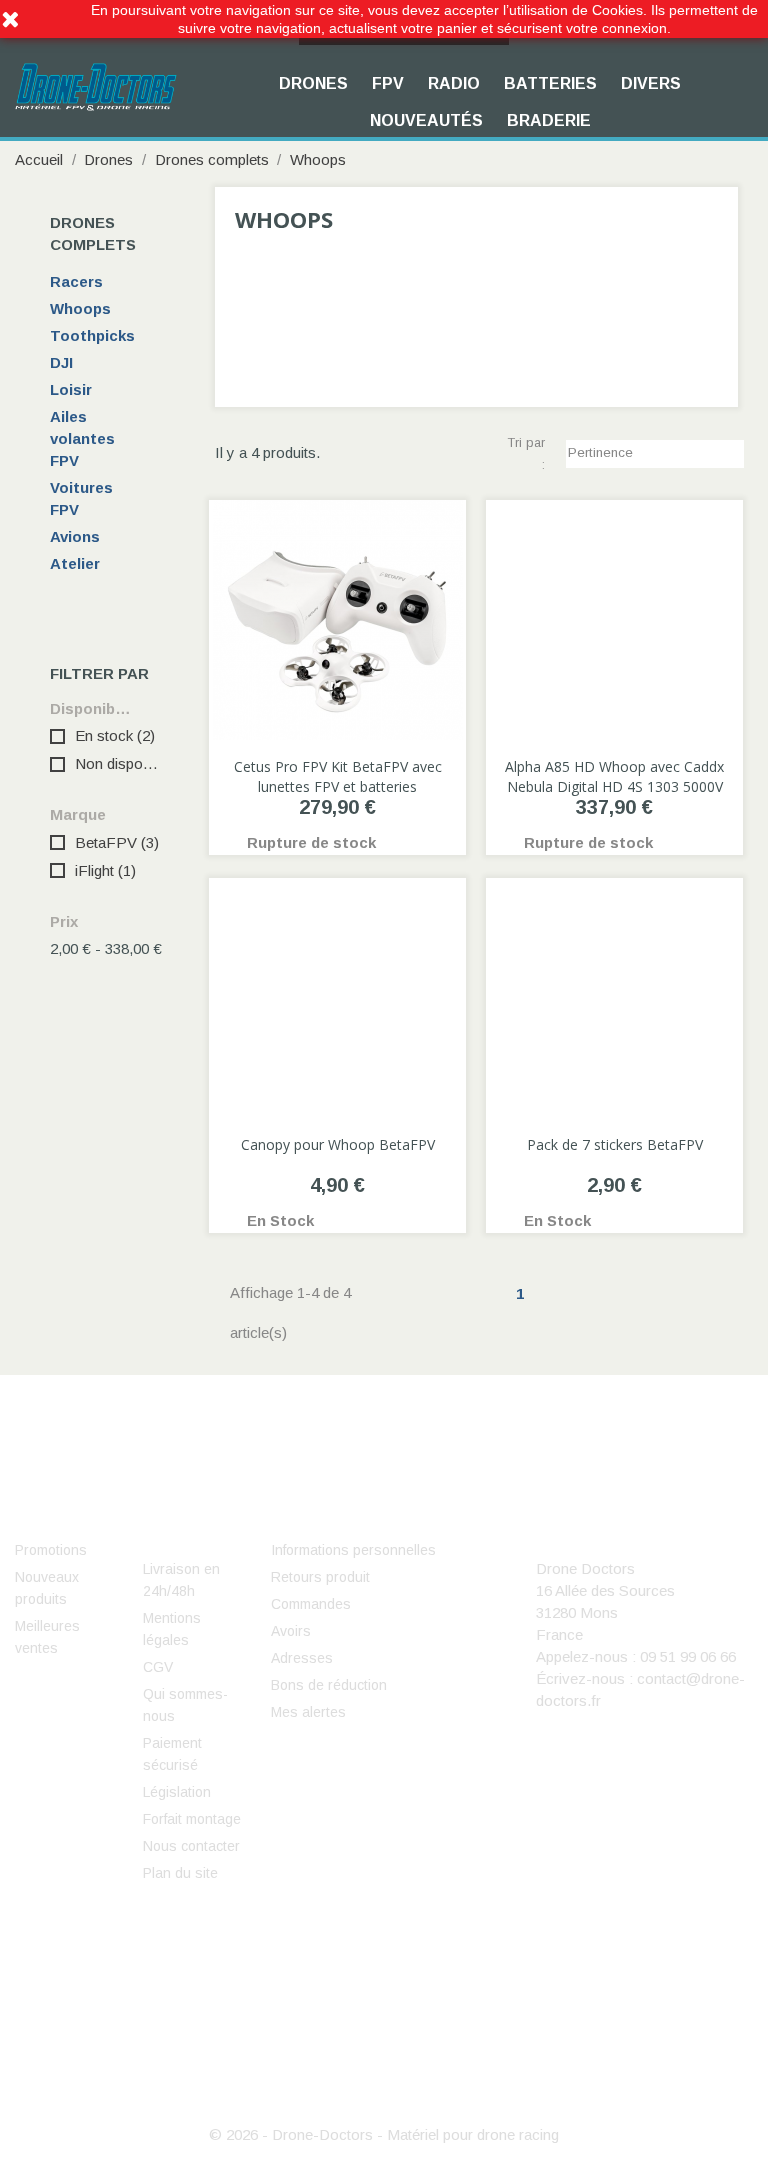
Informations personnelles (353, 1550)
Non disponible (117, 763)
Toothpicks (92, 335)
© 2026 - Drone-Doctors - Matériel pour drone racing (384, 2134)
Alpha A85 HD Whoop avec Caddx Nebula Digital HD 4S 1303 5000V (614, 776)
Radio (454, 83)
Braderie (549, 120)
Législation (177, 1792)
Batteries (550, 83)
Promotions (51, 1550)
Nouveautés (426, 120)
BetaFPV (117, 842)
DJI (61, 362)
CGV (158, 1667)
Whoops (80, 308)
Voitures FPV (81, 498)
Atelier (75, 563)
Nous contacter (191, 1846)
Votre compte (345, 1520)
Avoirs (291, 1631)
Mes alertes (308, 1712)
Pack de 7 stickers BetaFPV (615, 1144)
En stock (115, 735)
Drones (313, 83)
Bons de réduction (329, 1685)
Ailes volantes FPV (82, 438)
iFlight (105, 870)
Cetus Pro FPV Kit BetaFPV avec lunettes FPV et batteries (338, 776)
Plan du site (180, 1873)
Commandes (311, 1604)
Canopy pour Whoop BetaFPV (338, 1144)
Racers (76, 281)
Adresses (302, 1658)
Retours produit (320, 1577)
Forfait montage (192, 1819)
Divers (651, 83)
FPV (388, 83)
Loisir (71, 389)
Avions (75, 536)
